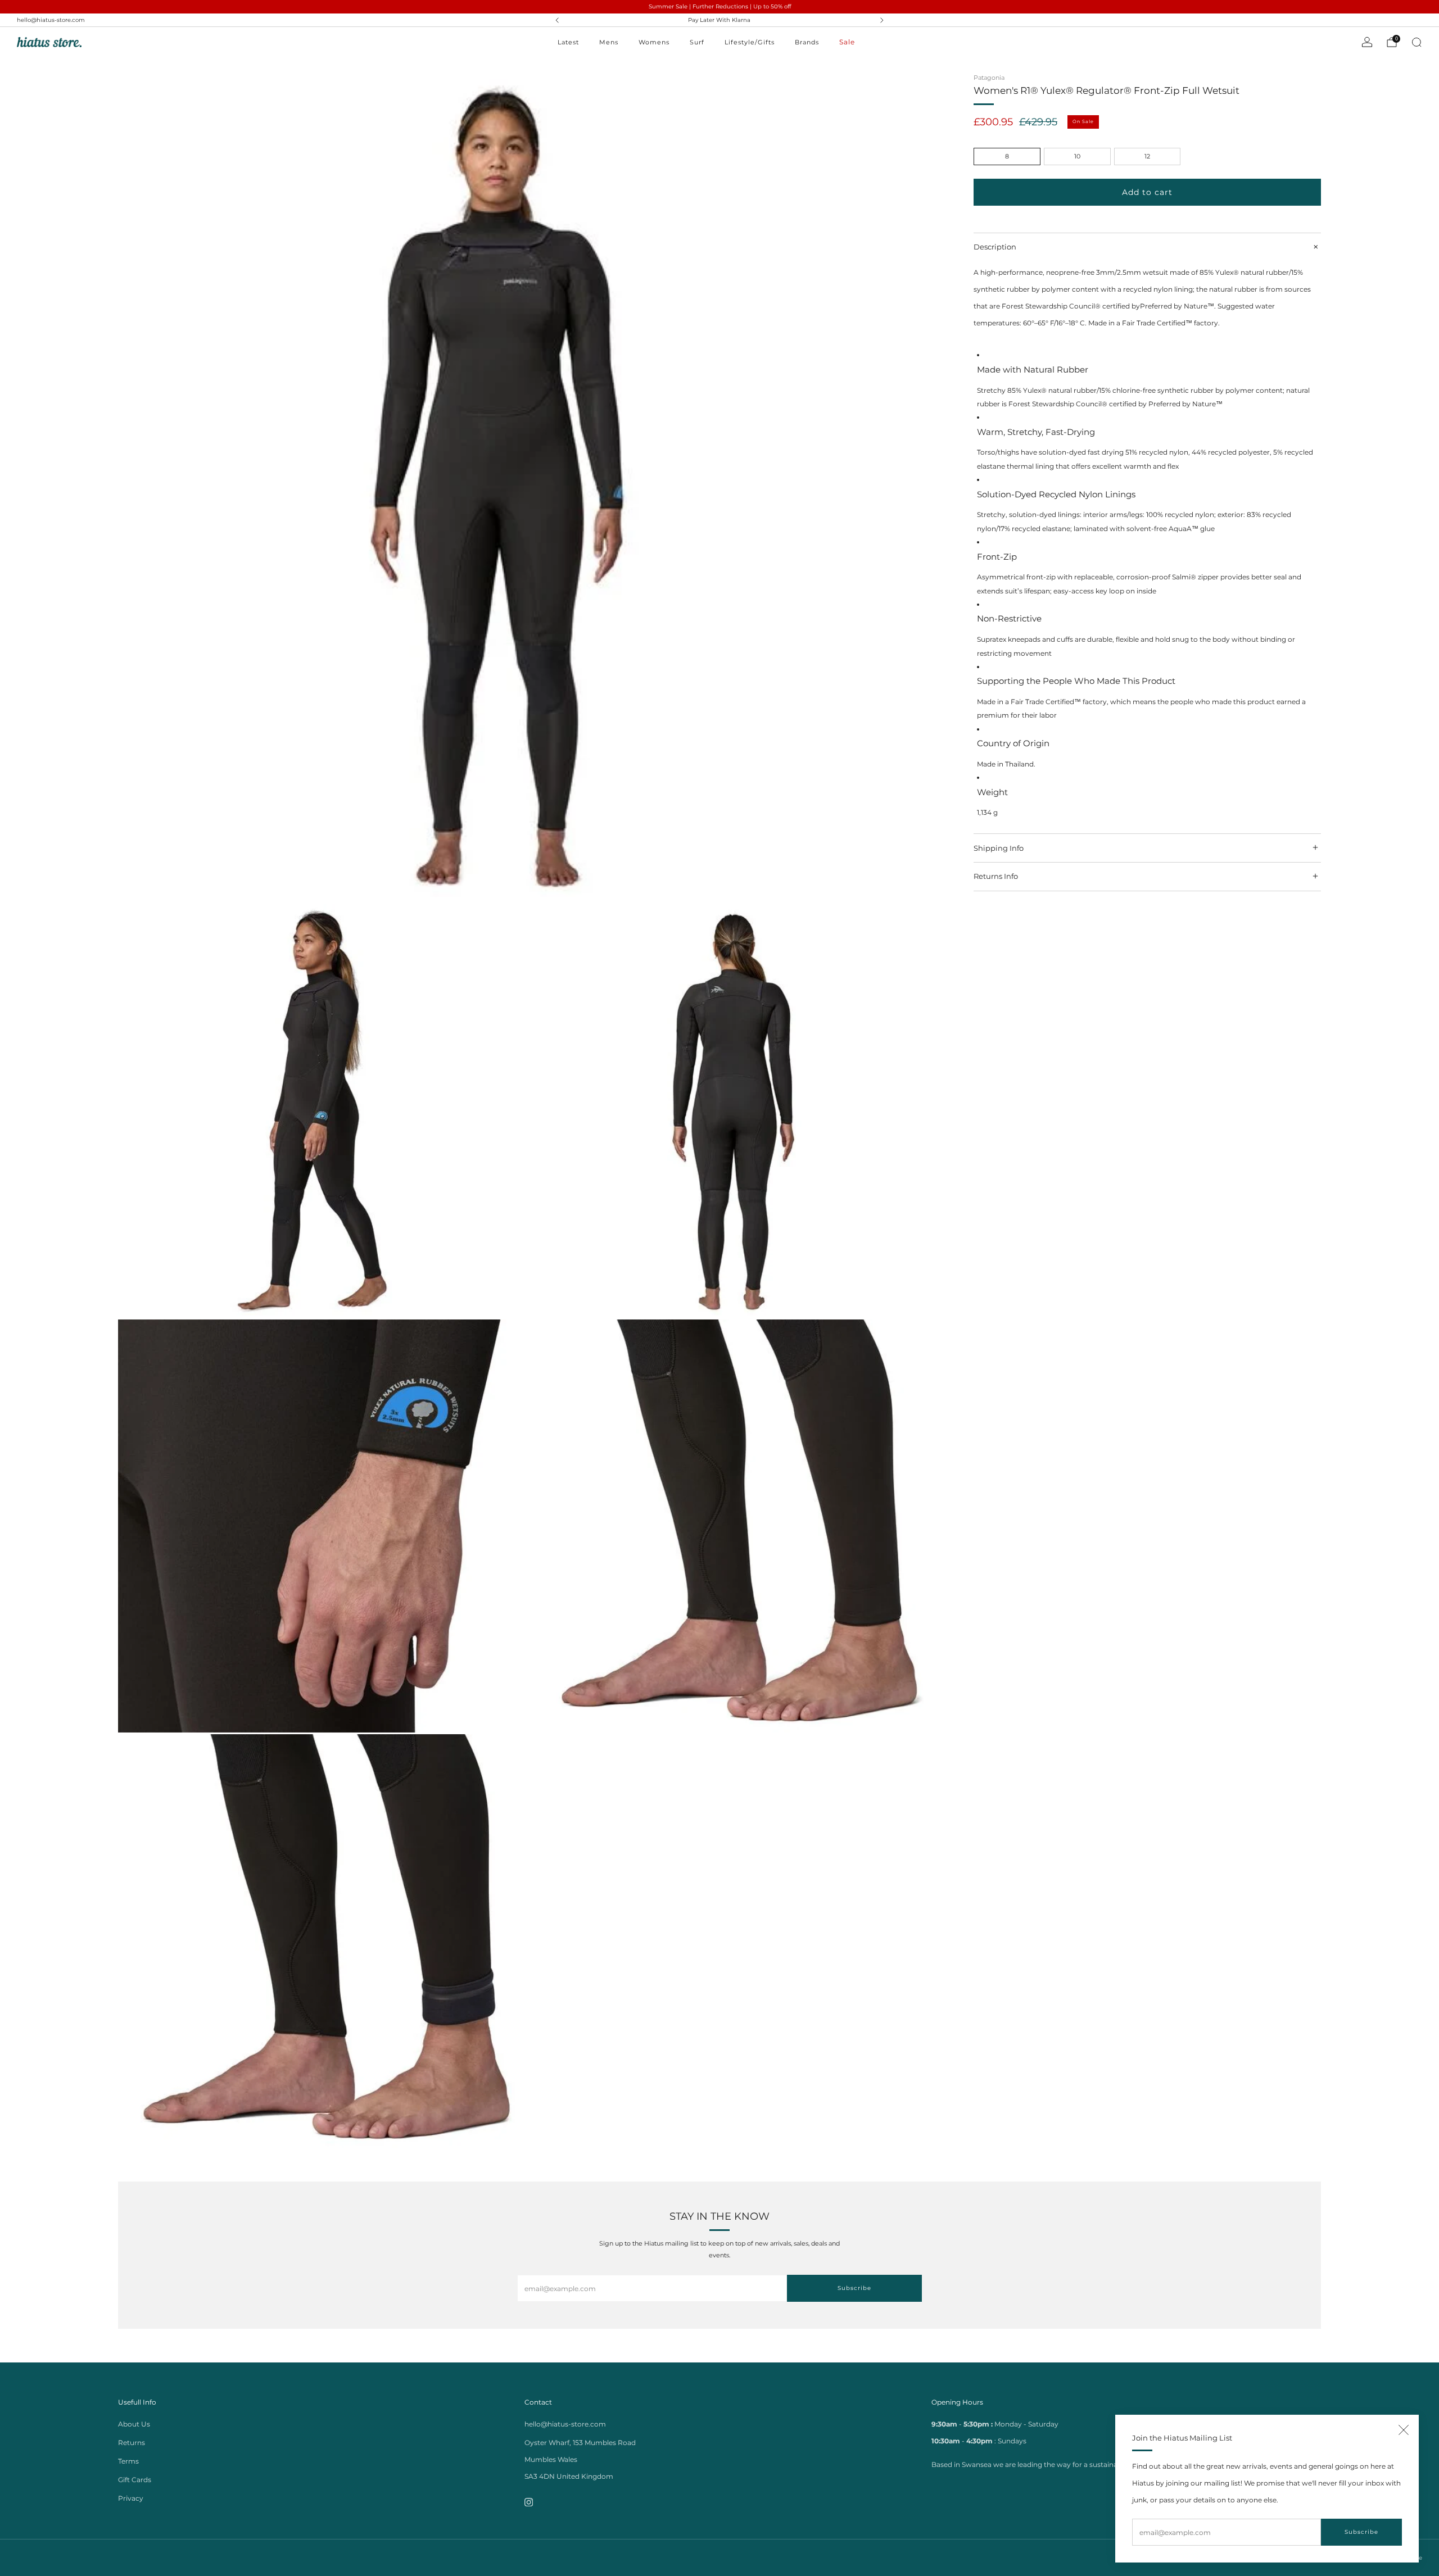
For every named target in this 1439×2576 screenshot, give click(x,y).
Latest (568, 42)
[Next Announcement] (882, 20)
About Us (134, 2424)
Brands (807, 42)
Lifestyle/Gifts (750, 42)
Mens (609, 42)
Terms (128, 2461)
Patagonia (989, 78)
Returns (132, 2443)
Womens (654, 42)
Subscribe (1361, 2532)
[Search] (1417, 42)
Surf (697, 42)
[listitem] (719, 20)
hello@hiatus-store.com (51, 20)
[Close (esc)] (1404, 2430)
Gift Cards (135, 2480)
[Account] (1367, 42)
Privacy (131, 2498)
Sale (847, 42)
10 (1077, 156)
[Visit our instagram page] (529, 2502)
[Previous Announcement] (557, 20)
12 (1147, 156)
